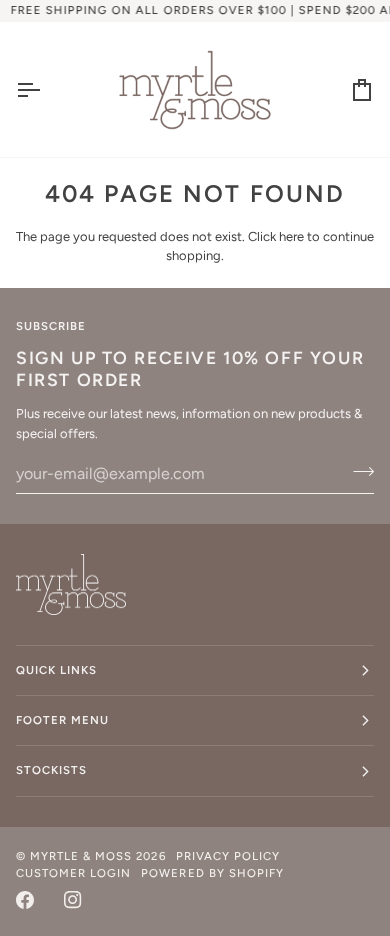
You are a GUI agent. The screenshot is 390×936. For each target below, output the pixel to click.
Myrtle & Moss (81, 856)
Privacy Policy (228, 856)
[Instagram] (73, 900)
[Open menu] (46, 89)
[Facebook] (25, 900)
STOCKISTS (51, 770)
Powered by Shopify (212, 873)
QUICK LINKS (56, 670)
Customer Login (73, 873)
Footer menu (62, 720)
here (291, 236)
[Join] (357, 471)
